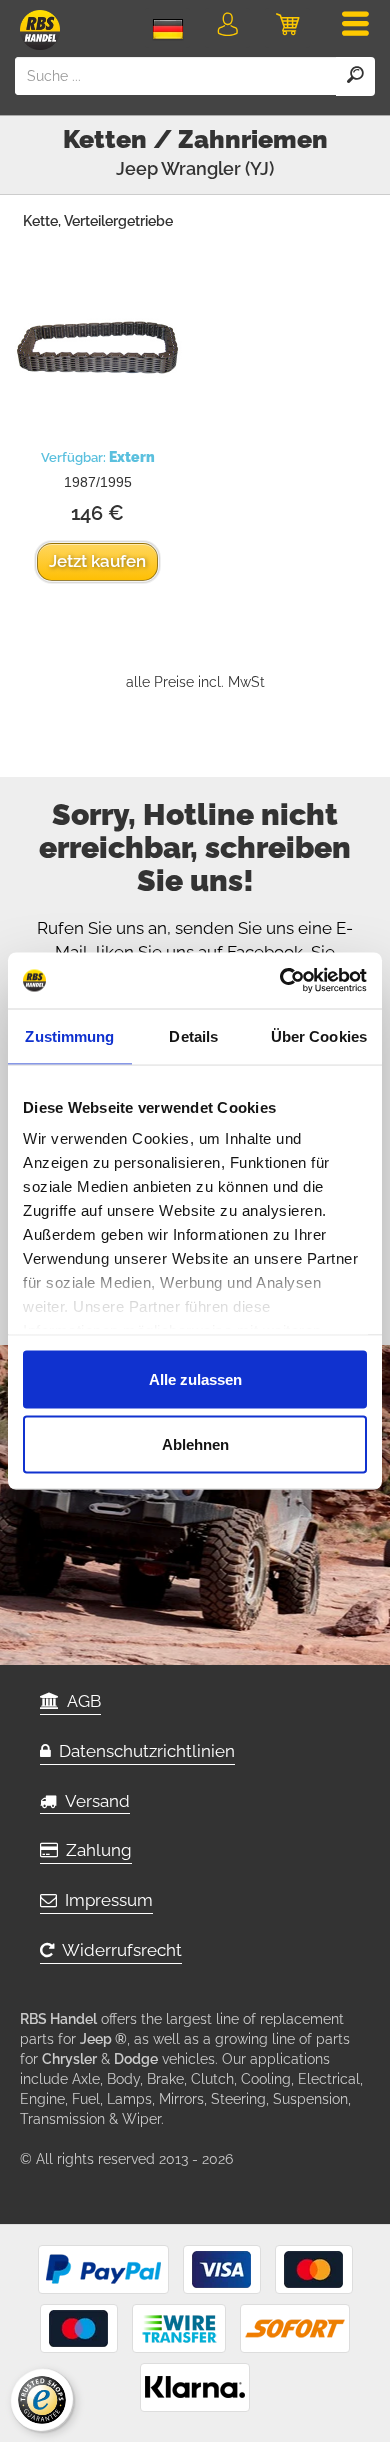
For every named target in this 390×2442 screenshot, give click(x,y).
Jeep (137, 168)
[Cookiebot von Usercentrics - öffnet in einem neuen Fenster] (280, 981)
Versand (93, 1801)
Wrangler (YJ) (217, 168)
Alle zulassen (195, 1378)
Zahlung (95, 1850)
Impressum (105, 1900)
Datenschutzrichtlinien (143, 1751)
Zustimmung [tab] (69, 1035)
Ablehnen (195, 1444)
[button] (227, 28)
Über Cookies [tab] (319, 1035)
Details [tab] (193, 1035)
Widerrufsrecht (118, 1950)
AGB (80, 1701)
